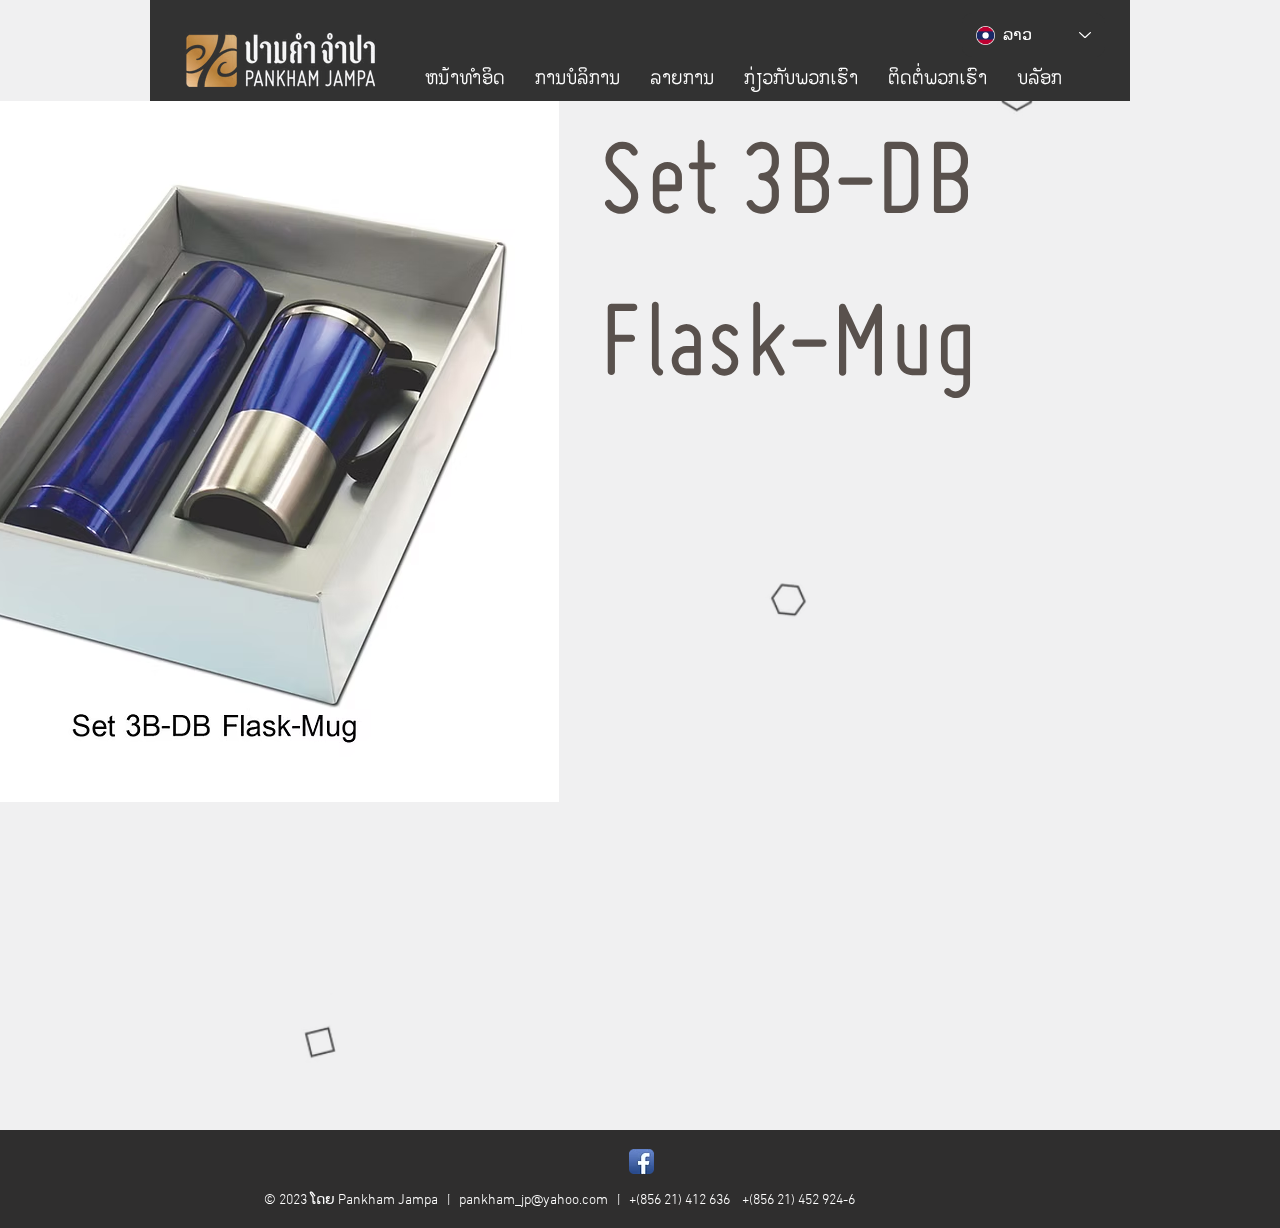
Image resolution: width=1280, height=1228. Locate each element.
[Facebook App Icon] (641, 1161)
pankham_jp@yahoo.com (533, 1200)
